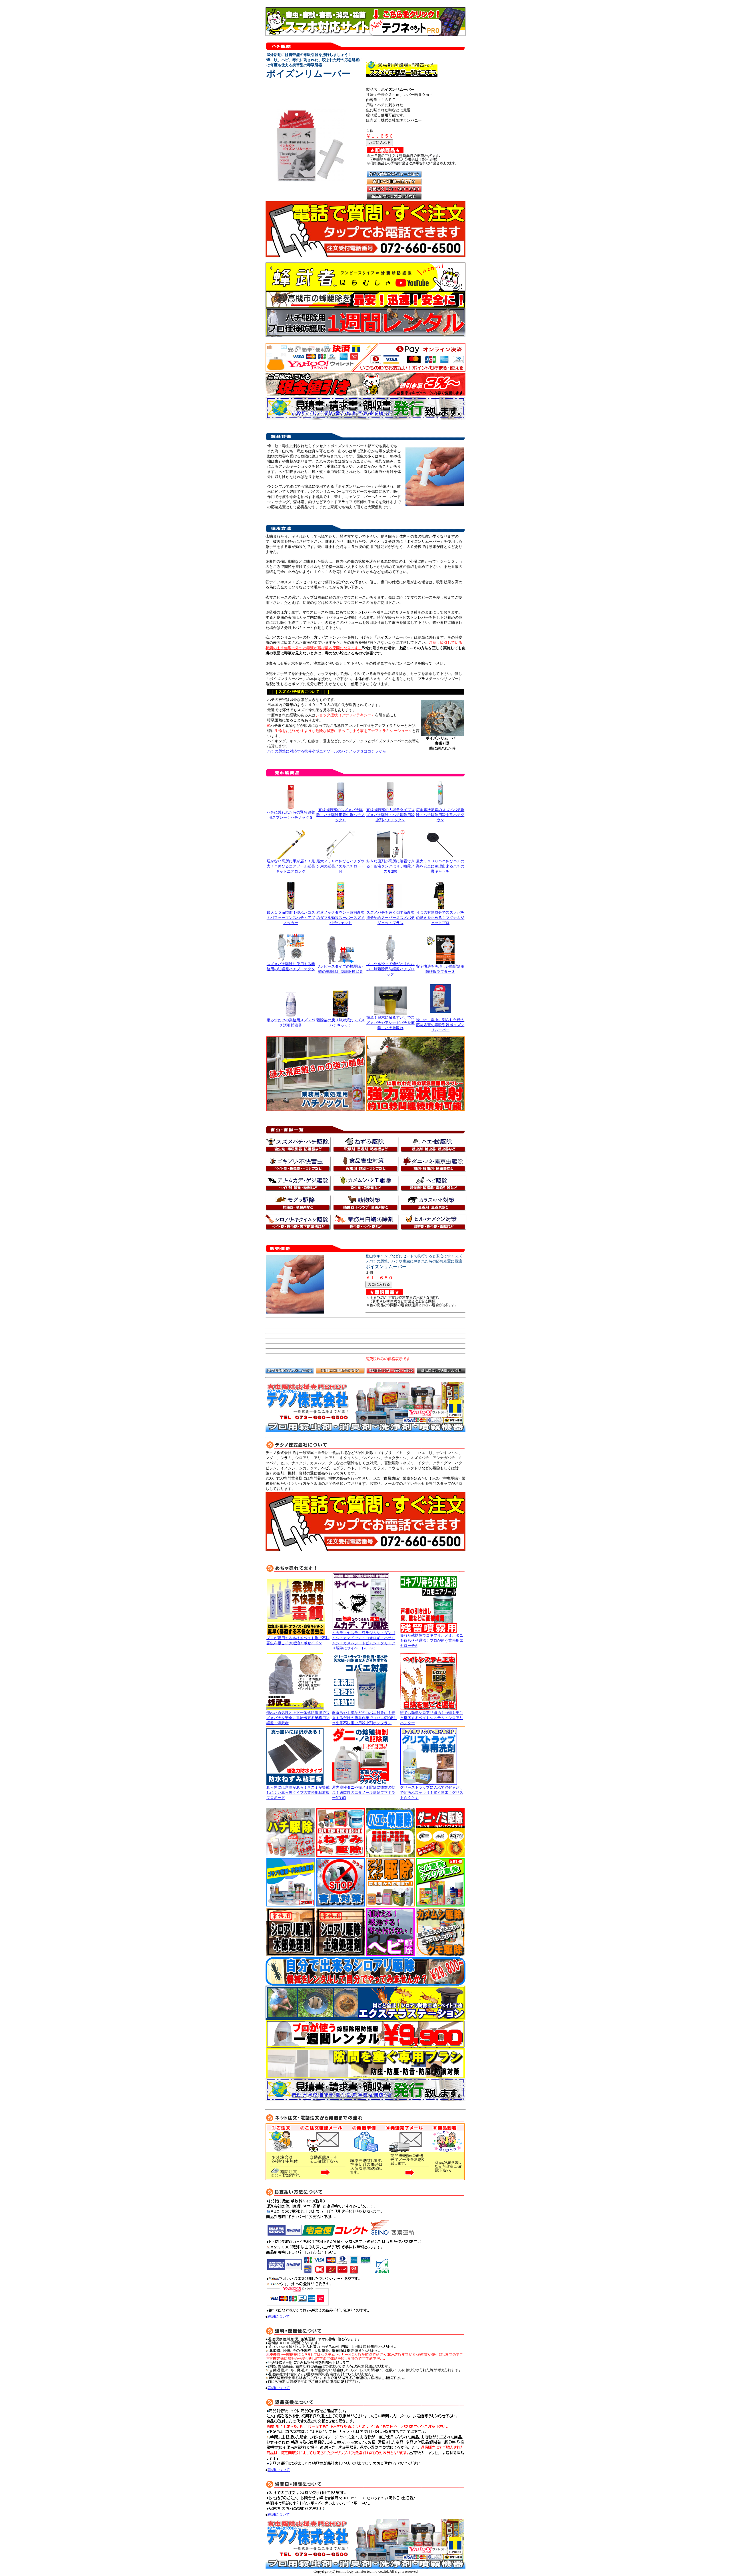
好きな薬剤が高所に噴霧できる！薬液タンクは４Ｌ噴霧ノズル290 (390, 866)
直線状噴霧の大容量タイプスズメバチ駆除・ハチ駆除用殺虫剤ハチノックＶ (390, 815)
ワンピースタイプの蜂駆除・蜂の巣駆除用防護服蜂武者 (341, 969)
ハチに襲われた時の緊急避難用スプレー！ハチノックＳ (291, 815)
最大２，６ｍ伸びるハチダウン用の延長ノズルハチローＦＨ (341, 866)
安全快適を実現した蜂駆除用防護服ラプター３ (440, 969)
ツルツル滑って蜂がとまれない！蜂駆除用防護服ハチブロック (390, 969)
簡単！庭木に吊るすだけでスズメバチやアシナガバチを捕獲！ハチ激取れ (390, 1023)
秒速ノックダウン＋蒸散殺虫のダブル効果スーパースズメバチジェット (341, 918)
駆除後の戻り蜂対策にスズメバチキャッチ (341, 1023)
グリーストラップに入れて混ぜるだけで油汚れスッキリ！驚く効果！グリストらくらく (432, 1793)
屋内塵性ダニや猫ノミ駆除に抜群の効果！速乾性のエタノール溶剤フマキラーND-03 (364, 1793)
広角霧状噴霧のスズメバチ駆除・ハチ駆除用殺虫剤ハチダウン (440, 815)
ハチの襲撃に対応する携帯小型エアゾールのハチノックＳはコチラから (327, 751)
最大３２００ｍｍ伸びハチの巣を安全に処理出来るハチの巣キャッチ (440, 866)
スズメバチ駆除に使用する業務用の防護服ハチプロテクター (291, 969)
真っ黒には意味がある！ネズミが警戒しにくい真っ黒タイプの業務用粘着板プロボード (298, 1793)
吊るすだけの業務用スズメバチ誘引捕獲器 (291, 1023)
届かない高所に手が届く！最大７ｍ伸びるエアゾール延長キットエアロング (291, 866)
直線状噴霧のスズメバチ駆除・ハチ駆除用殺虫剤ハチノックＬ (341, 815)
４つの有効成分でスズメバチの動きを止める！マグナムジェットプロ (440, 918)
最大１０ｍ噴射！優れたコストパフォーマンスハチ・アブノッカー (291, 918)
